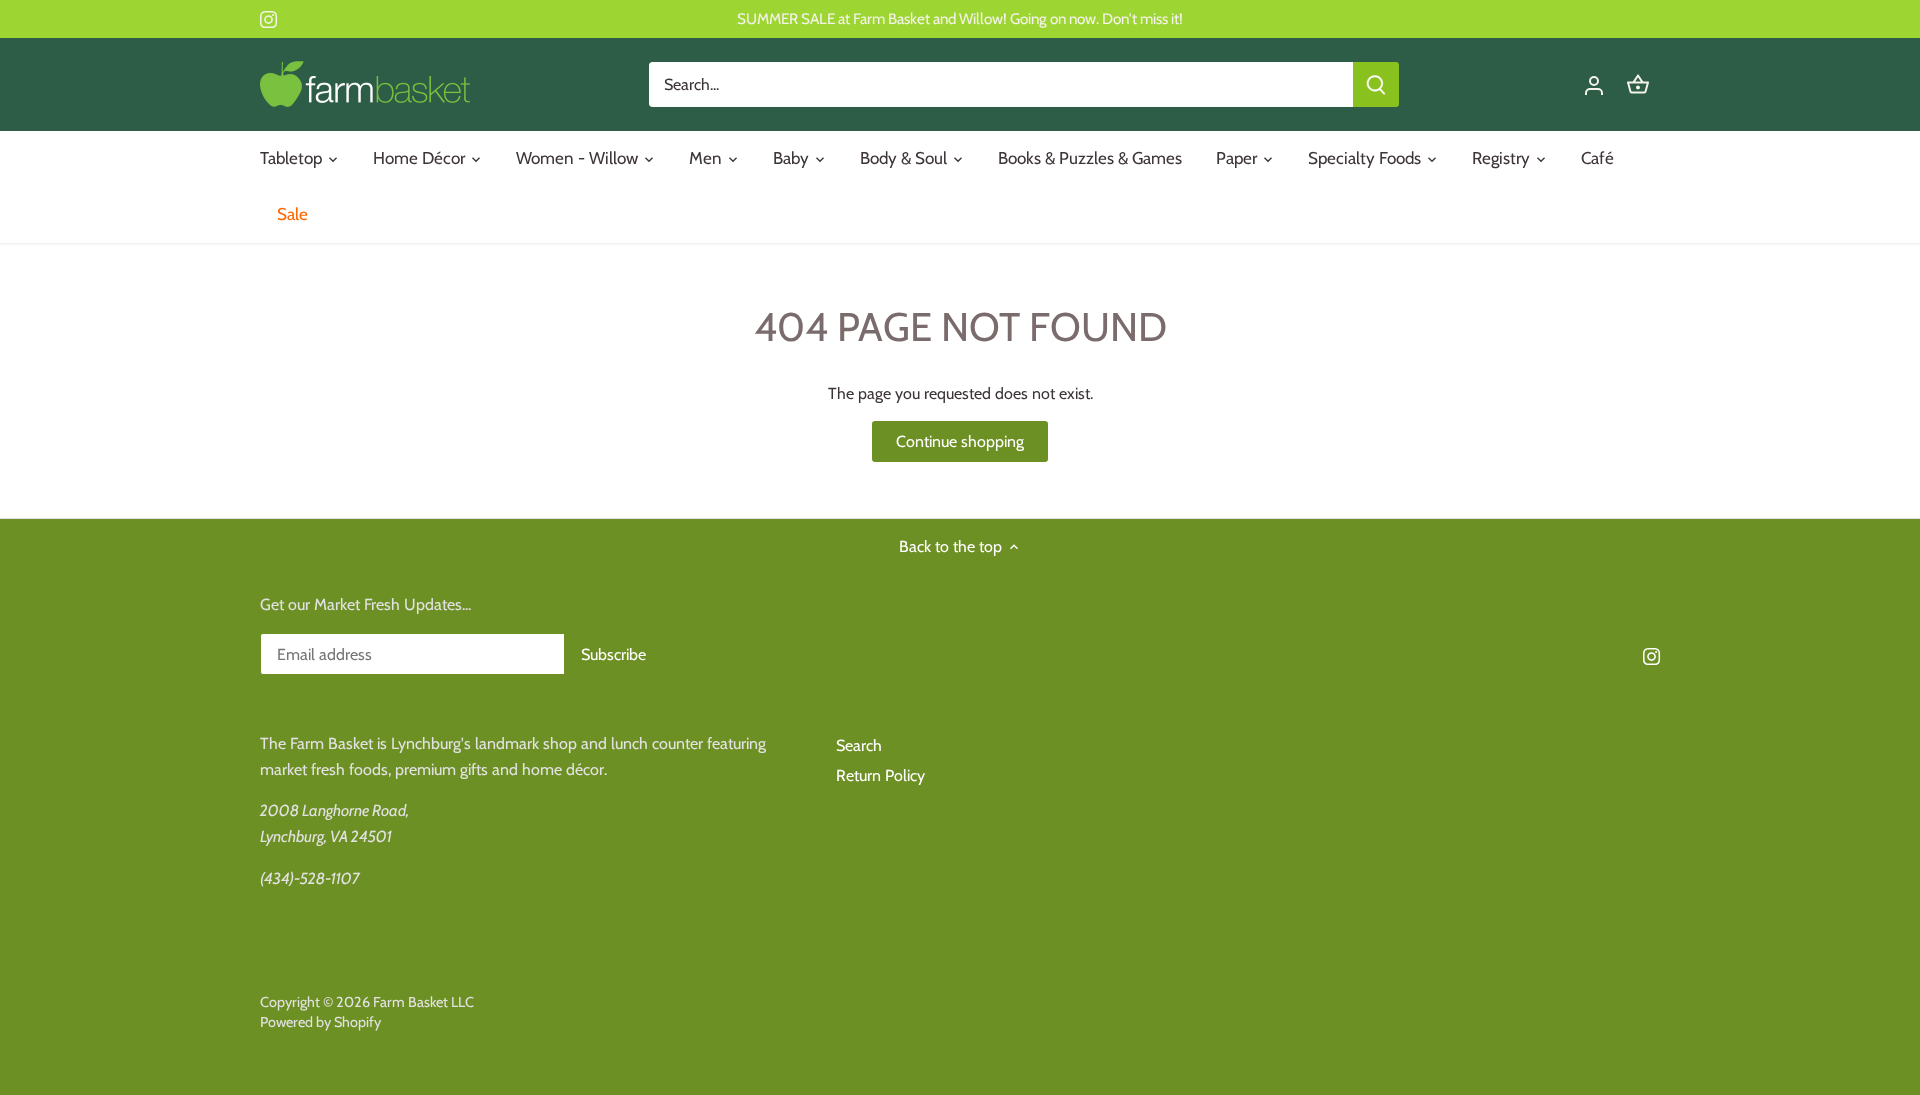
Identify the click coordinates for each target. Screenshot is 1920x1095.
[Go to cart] (1638, 84)
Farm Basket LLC (423, 1002)
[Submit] (1376, 84)
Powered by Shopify (320, 1022)
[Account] (1594, 84)
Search (859, 745)
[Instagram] (268, 19)
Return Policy (880, 775)
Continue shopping (960, 441)
